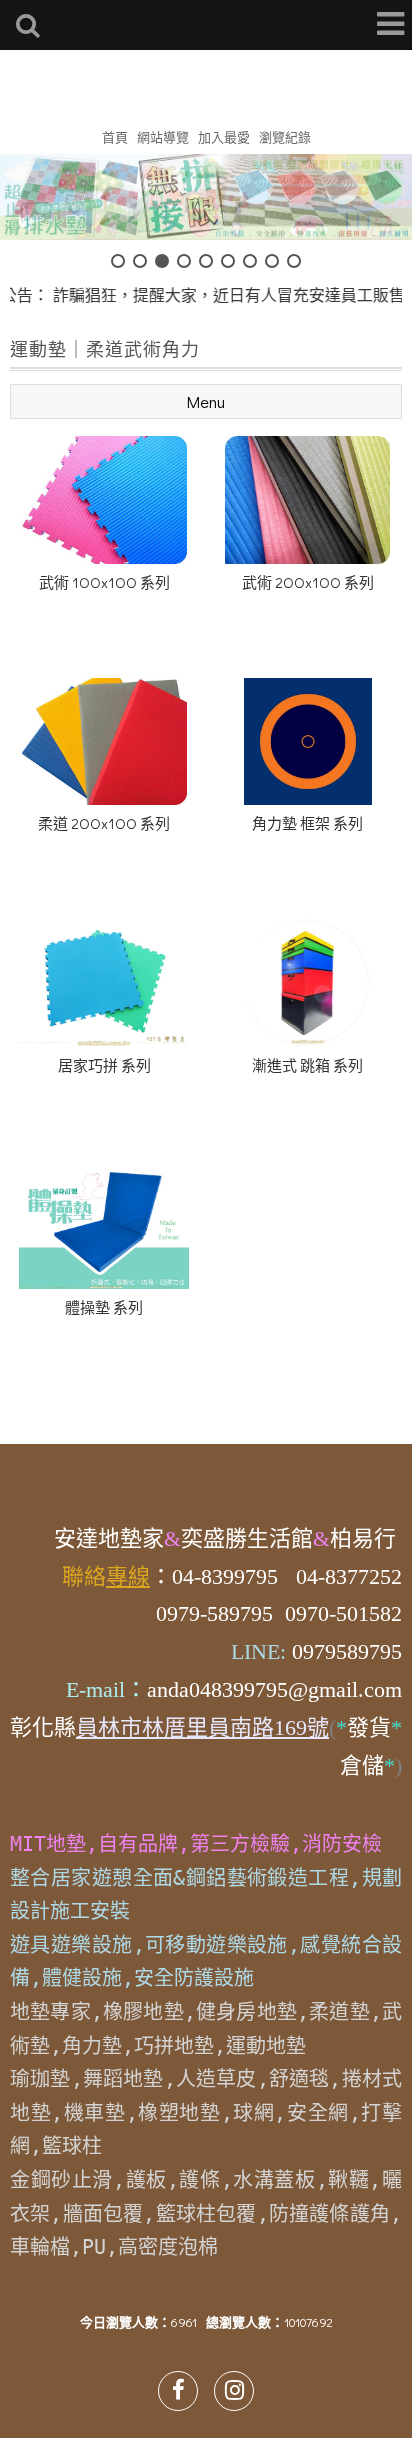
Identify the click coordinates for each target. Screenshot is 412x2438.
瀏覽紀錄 (285, 136)
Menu (206, 401)
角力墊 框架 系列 (307, 823)
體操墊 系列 (104, 1307)
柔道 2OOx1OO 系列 (104, 823)
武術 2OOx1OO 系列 (308, 582)
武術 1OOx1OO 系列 (104, 582)
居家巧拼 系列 (104, 1065)
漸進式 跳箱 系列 (307, 1065)
